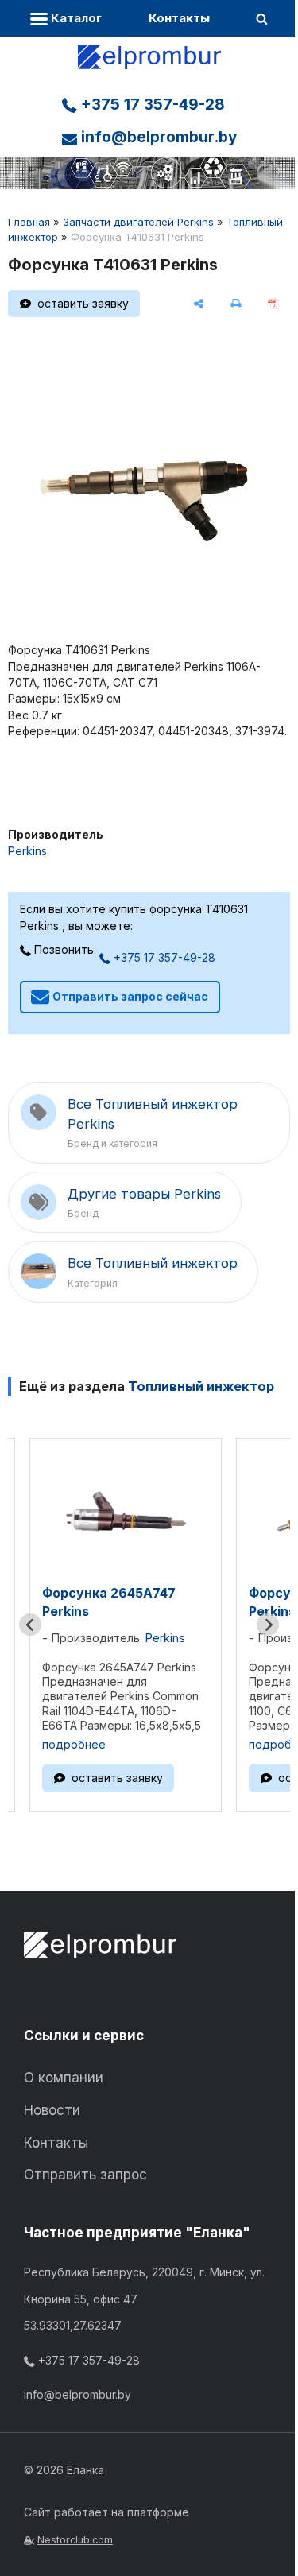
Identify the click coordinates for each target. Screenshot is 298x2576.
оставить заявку (83, 303)
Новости (52, 2110)
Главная (29, 222)
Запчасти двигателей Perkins (138, 222)
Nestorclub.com (75, 2540)
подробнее (74, 1744)
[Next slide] (268, 1625)
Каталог (75, 18)
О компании (64, 2078)
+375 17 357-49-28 (151, 105)
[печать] (236, 304)
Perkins (27, 851)
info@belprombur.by (157, 137)
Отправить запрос (85, 2175)
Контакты (179, 18)
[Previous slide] (30, 1625)
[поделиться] (199, 304)
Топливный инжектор (201, 1386)
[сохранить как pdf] (273, 304)
